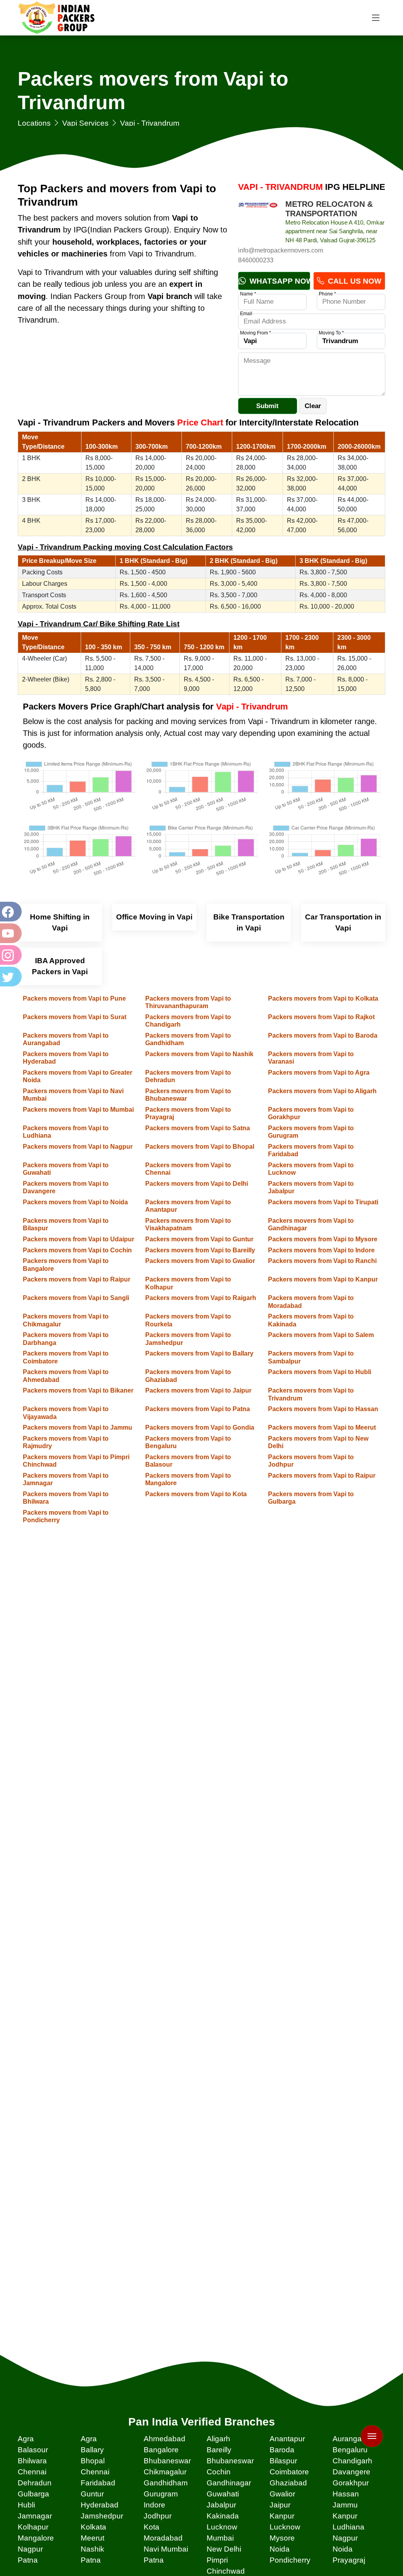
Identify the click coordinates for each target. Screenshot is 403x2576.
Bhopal (93, 2461)
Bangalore (161, 2450)
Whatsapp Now (279, 281)
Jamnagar (35, 2516)
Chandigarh (352, 2461)
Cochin (219, 2472)
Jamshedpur (102, 2516)
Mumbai (220, 2538)
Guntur (92, 2494)
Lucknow (222, 2527)
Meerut (92, 2538)
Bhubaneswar (167, 2461)
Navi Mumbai (166, 2549)
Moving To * (331, 333)
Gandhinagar (229, 2483)
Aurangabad (354, 2439)
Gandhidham (166, 2483)
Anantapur (287, 2439)
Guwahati (223, 2494)
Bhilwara (32, 2461)
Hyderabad (100, 2505)
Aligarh (218, 2439)
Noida (280, 2549)
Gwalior (282, 2494)
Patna (28, 2560)
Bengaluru (350, 2450)
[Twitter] (10, 977)
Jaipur (280, 2505)
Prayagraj (349, 2560)
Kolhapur (33, 2527)
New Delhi (224, 2549)
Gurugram (161, 2494)
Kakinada (223, 2516)
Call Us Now (354, 281)
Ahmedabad (165, 2439)
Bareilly (219, 2450)
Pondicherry (290, 2560)
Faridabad (98, 2483)
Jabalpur (221, 2505)
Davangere (351, 2472)
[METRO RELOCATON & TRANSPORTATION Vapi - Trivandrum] (258, 219)
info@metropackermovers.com (281, 250)
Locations (34, 123)
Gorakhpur (351, 2483)
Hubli (26, 2505)
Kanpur (282, 2516)
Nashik (92, 2549)
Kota (152, 2527)
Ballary (92, 2450)
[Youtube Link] (10, 933)
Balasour (33, 2450)
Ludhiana (348, 2527)
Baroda (282, 2450)
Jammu (345, 2505)
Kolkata (93, 2527)
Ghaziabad (288, 2483)
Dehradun (35, 2483)
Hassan (346, 2494)
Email (246, 314)
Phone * (327, 294)
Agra (26, 2439)
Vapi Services (85, 123)
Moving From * (256, 333)
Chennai (32, 2472)
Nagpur (345, 2538)
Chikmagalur (165, 2472)
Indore (154, 2505)
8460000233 (256, 260)
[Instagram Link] (10, 955)
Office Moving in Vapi (154, 917)
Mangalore (36, 2538)
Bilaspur (283, 2461)
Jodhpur (158, 2516)
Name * (248, 294)
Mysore (282, 2538)
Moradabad (163, 2538)
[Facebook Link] (10, 912)
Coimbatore (289, 2472)
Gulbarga (33, 2494)
